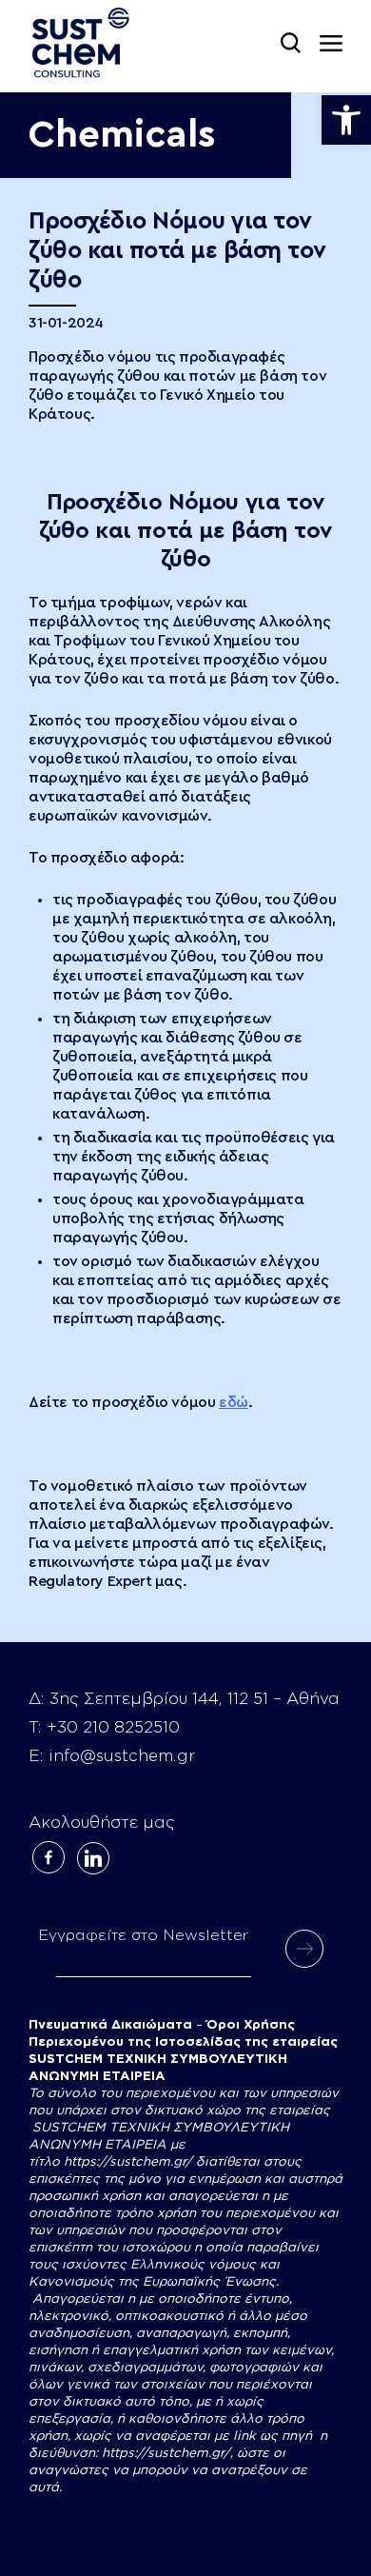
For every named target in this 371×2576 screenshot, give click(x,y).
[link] (346, 120)
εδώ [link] (234, 1402)
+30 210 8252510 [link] (113, 1727)
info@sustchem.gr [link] (122, 1756)
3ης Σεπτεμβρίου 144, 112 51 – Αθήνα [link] (195, 1699)
